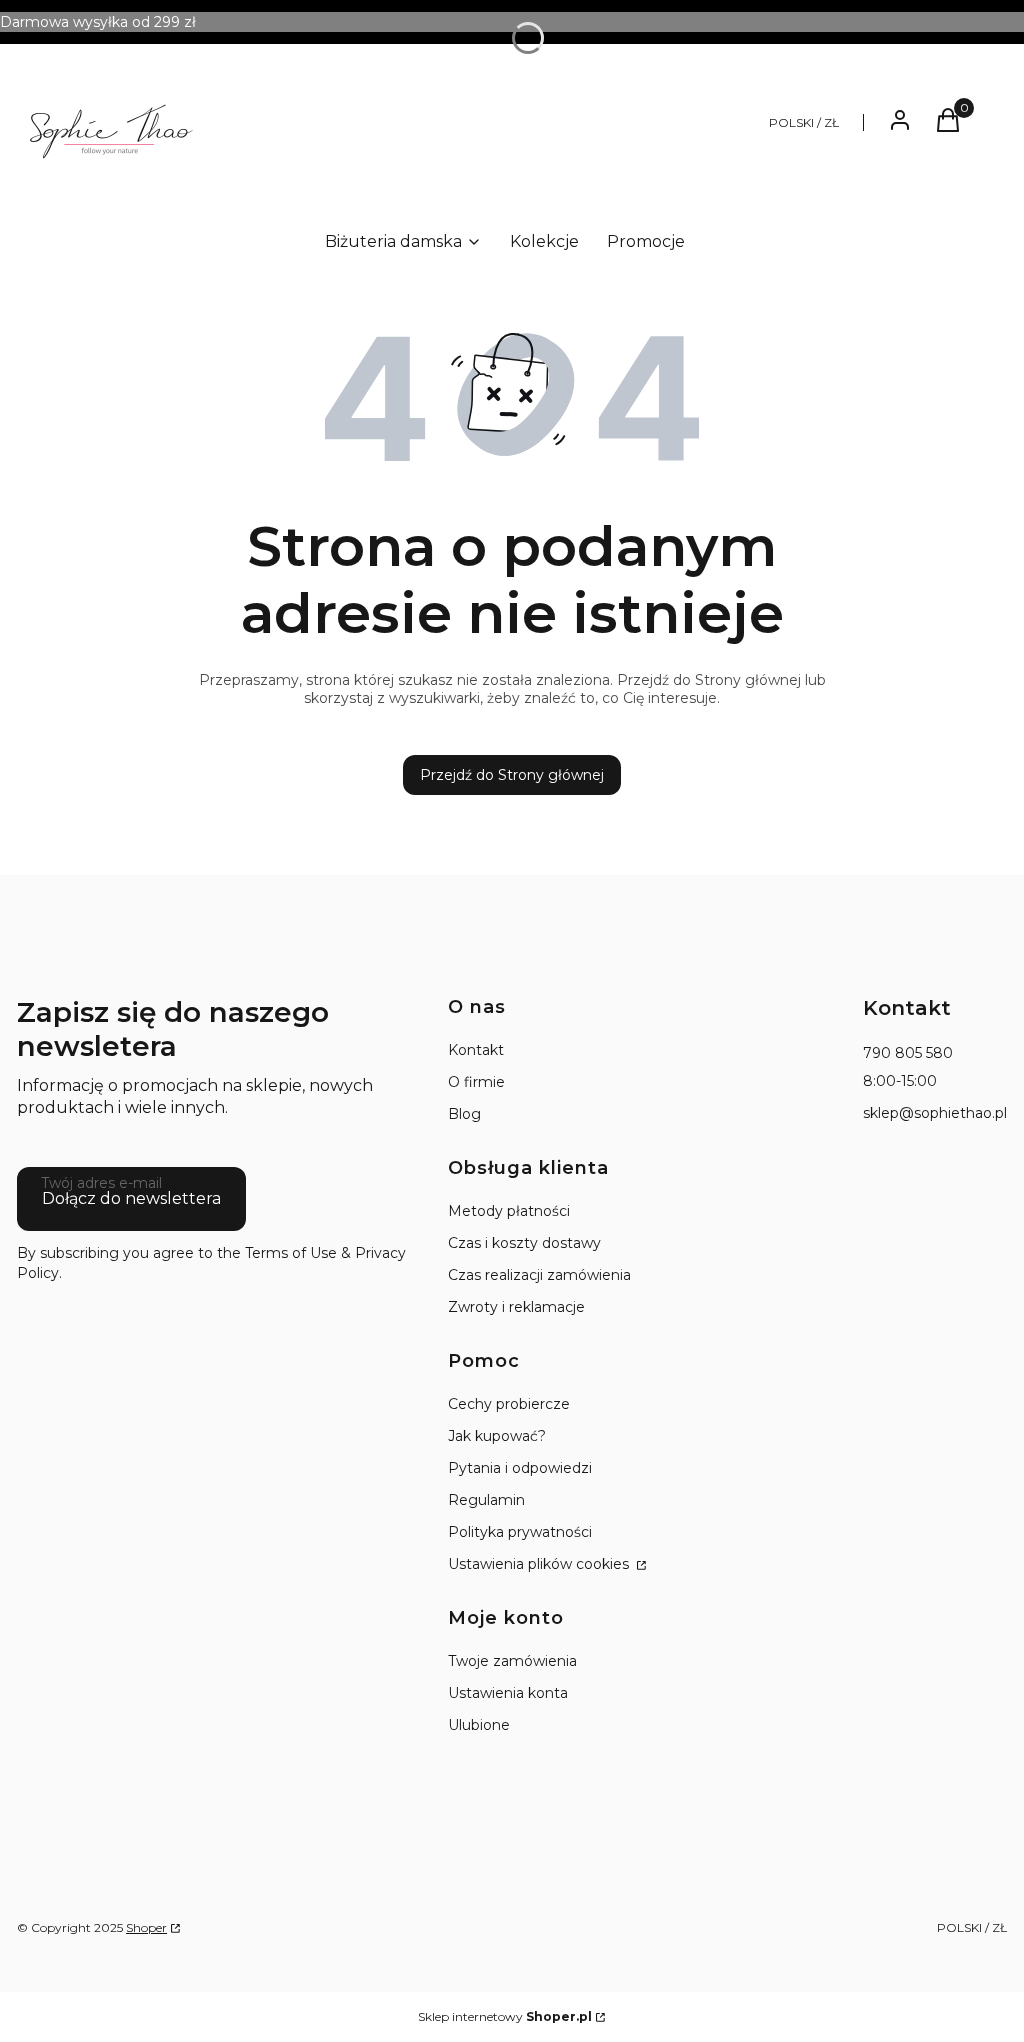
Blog (464, 1114)
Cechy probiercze (509, 1404)
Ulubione (479, 1725)
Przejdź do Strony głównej (512, 775)
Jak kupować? (497, 1436)
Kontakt (476, 1050)
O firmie (476, 1082)
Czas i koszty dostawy (524, 1243)
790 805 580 (908, 1053)
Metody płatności (509, 1211)
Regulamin (486, 1500)
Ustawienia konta (508, 1693)
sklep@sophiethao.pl (935, 1113)
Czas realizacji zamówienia (539, 1275)
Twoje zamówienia (512, 1661)
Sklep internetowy (505, 2016)
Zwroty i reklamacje (516, 1307)
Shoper (146, 1927)
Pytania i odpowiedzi (520, 1468)
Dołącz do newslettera (131, 1198)
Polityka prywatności (520, 1532)
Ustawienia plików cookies (540, 1564)
